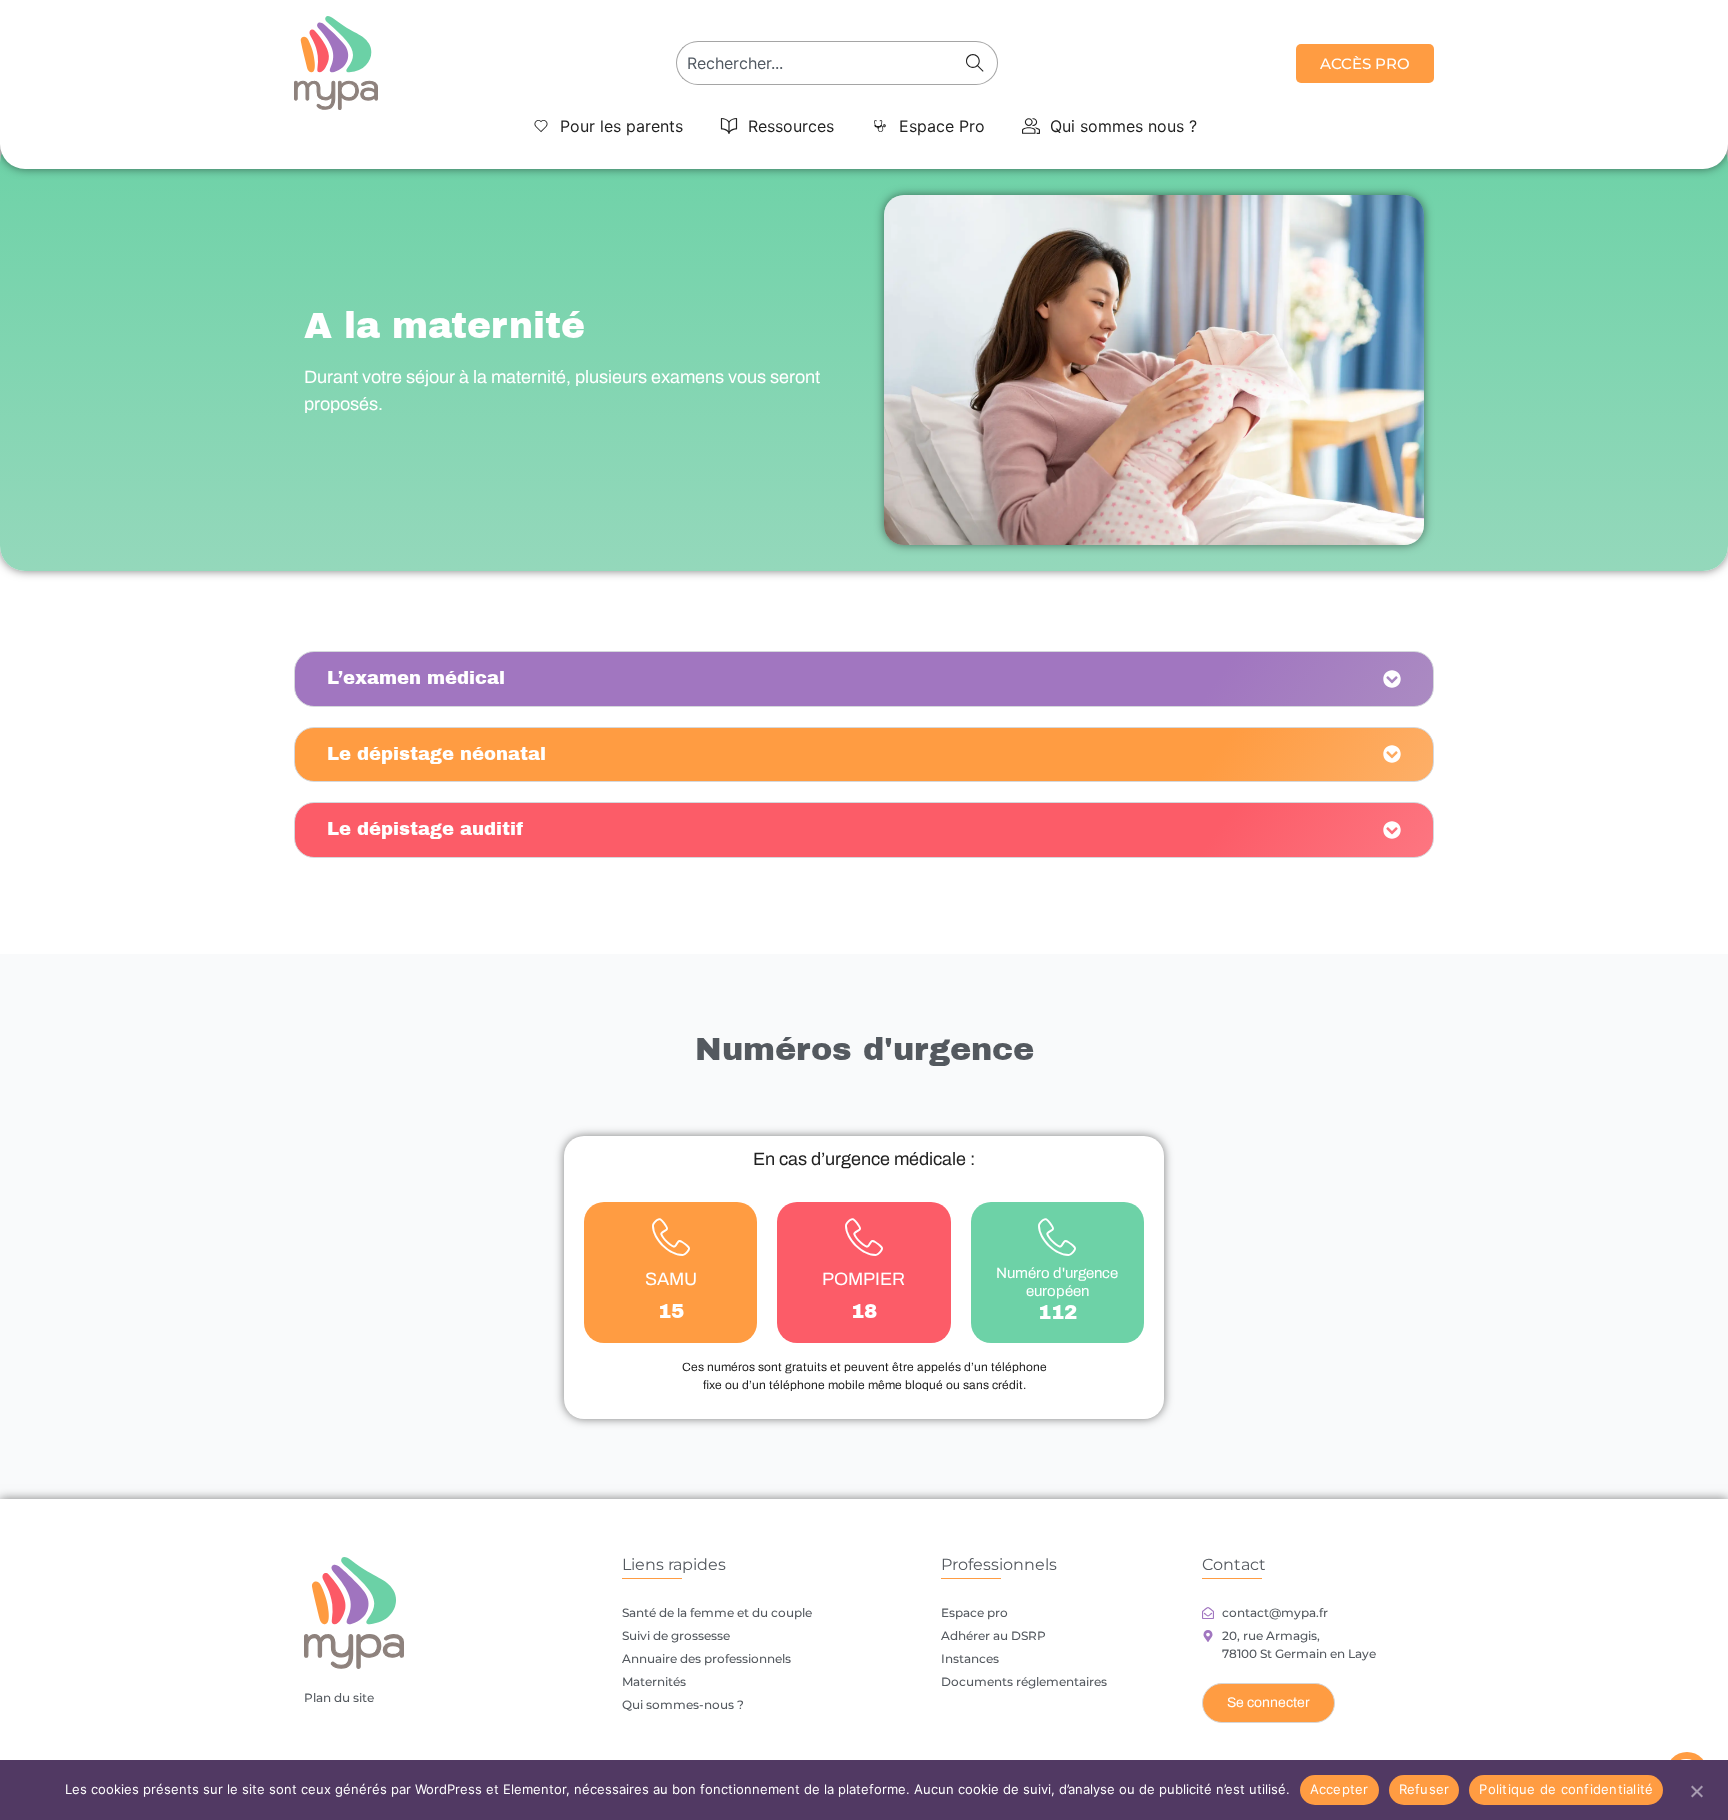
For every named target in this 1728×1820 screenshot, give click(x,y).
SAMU (671, 1279)
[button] (607, 126)
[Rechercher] (979, 63)
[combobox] (818, 63)
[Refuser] (1696, 1789)
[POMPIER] (864, 1237)
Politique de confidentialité (1566, 1789)
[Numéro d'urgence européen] (1057, 1237)
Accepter (1339, 1789)
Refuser (1424, 1789)
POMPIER (863, 1279)
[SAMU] (671, 1237)
